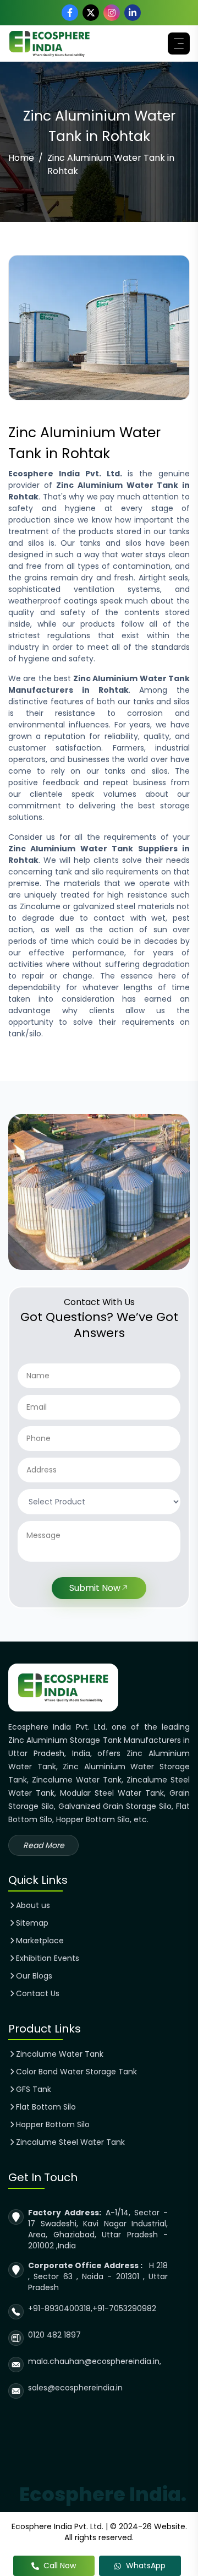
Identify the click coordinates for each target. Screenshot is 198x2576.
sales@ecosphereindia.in (75, 2388)
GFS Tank (34, 2089)
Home (21, 158)
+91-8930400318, (60, 2308)
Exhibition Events (48, 1958)
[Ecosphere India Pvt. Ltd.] (50, 44)
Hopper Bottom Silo (53, 2124)
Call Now (60, 2566)
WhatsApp (146, 2566)
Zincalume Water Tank (60, 2054)
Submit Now (95, 1588)
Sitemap (32, 1923)
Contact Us (38, 1993)
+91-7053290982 (124, 2308)
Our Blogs (34, 1976)
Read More (44, 1845)
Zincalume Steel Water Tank (70, 2142)
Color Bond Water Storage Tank (76, 2072)
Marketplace (40, 1941)
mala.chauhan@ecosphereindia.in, (95, 2361)
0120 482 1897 (54, 2335)
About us (33, 1905)
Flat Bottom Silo (46, 2107)
